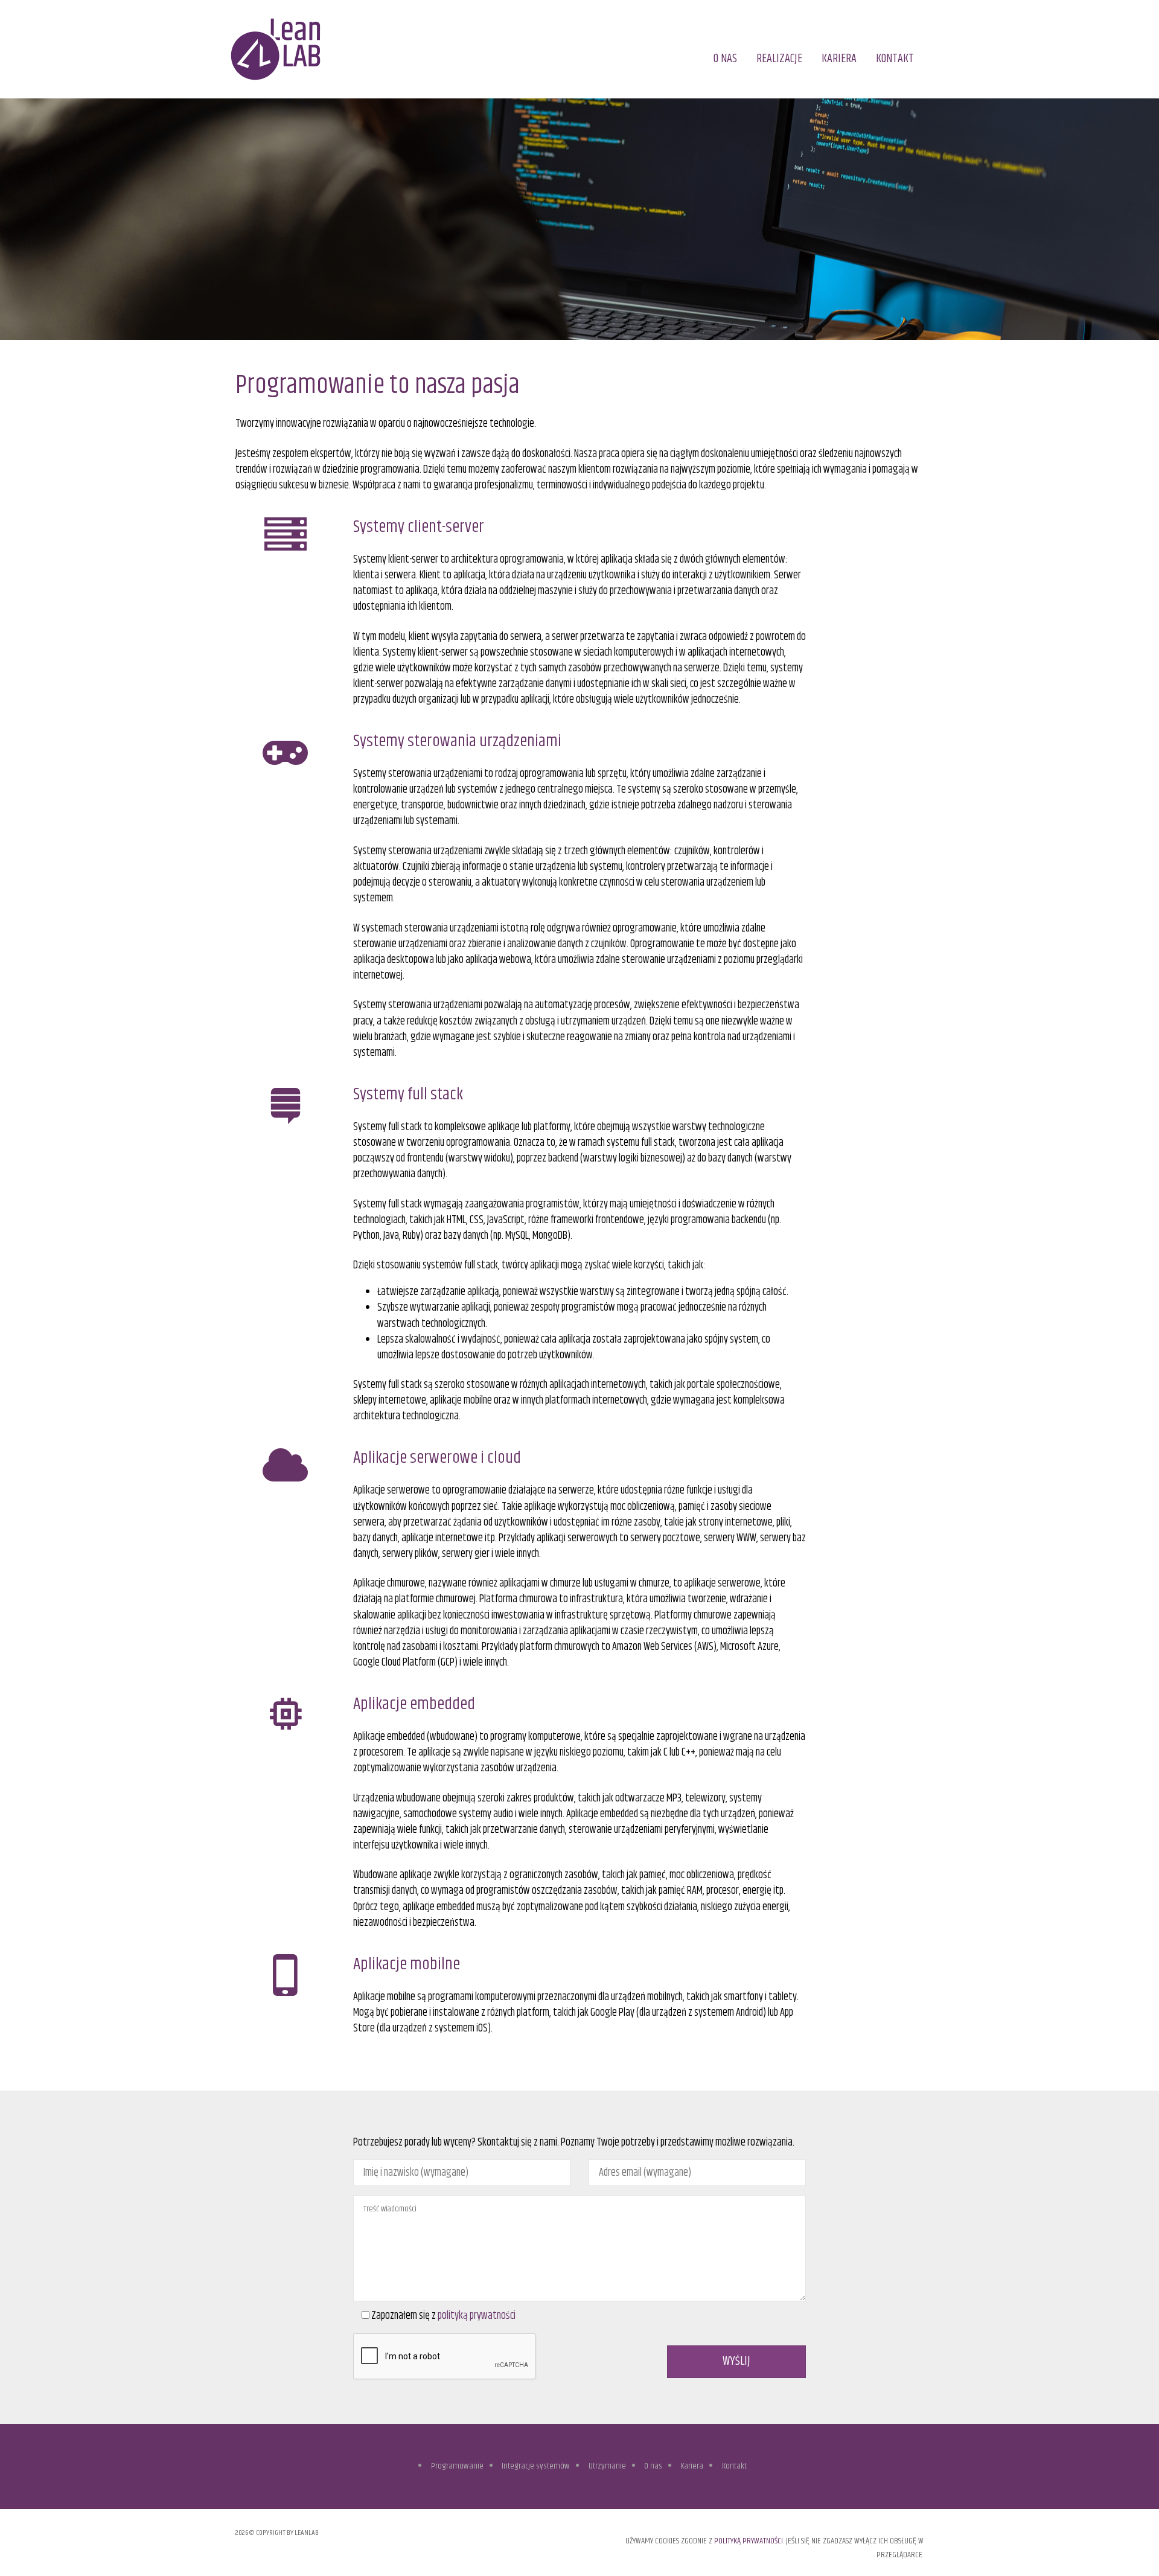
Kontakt (895, 59)
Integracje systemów (536, 2466)
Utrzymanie (607, 2466)
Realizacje (779, 59)
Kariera (839, 59)
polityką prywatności (477, 2316)
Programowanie (457, 2466)
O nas (725, 59)
